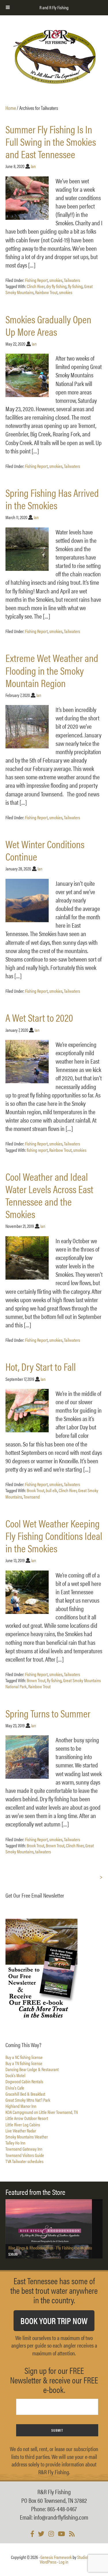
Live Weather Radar (21, 2131)
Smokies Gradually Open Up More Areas (48, 325)
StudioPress (87, 2557)
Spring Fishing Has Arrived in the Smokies (52, 499)
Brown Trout (36, 1680)
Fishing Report (36, 280)
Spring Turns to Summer (48, 1713)
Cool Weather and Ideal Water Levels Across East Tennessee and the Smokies (49, 1195)
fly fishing (75, 286)
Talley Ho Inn (15, 2143)
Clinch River (36, 286)
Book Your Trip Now (54, 2321)
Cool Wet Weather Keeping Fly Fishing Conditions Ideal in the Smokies (54, 1536)
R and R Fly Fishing (54, 57)
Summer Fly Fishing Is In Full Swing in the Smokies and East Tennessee (51, 141)
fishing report (37, 1150)
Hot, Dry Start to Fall (41, 1366)
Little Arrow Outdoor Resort (27, 2118)
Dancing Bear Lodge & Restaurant (32, 2069)
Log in (64, 2562)
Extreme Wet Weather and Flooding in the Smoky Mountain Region (52, 670)
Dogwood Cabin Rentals (24, 2081)
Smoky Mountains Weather (27, 2137)
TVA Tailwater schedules (24, 2161)
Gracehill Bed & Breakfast (25, 2094)
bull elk (52, 1490)
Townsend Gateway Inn (24, 2149)
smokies (56, 280)
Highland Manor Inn (21, 2106)
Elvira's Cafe (15, 2088)
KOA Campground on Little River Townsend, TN (42, 2112)
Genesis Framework (56, 2557)
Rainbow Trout (46, 292)
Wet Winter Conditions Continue (45, 850)
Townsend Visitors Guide (25, 2155)
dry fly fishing (56, 286)
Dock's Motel (15, 2075)
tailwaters (43, 1851)
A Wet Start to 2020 (39, 1017)
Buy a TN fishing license (24, 2063)
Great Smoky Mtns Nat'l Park (28, 2100)
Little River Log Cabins (23, 2124)
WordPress (48, 2562)
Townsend (32, 1497)
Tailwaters (72, 280)
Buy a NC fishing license (24, 2057)
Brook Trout (36, 1490)
